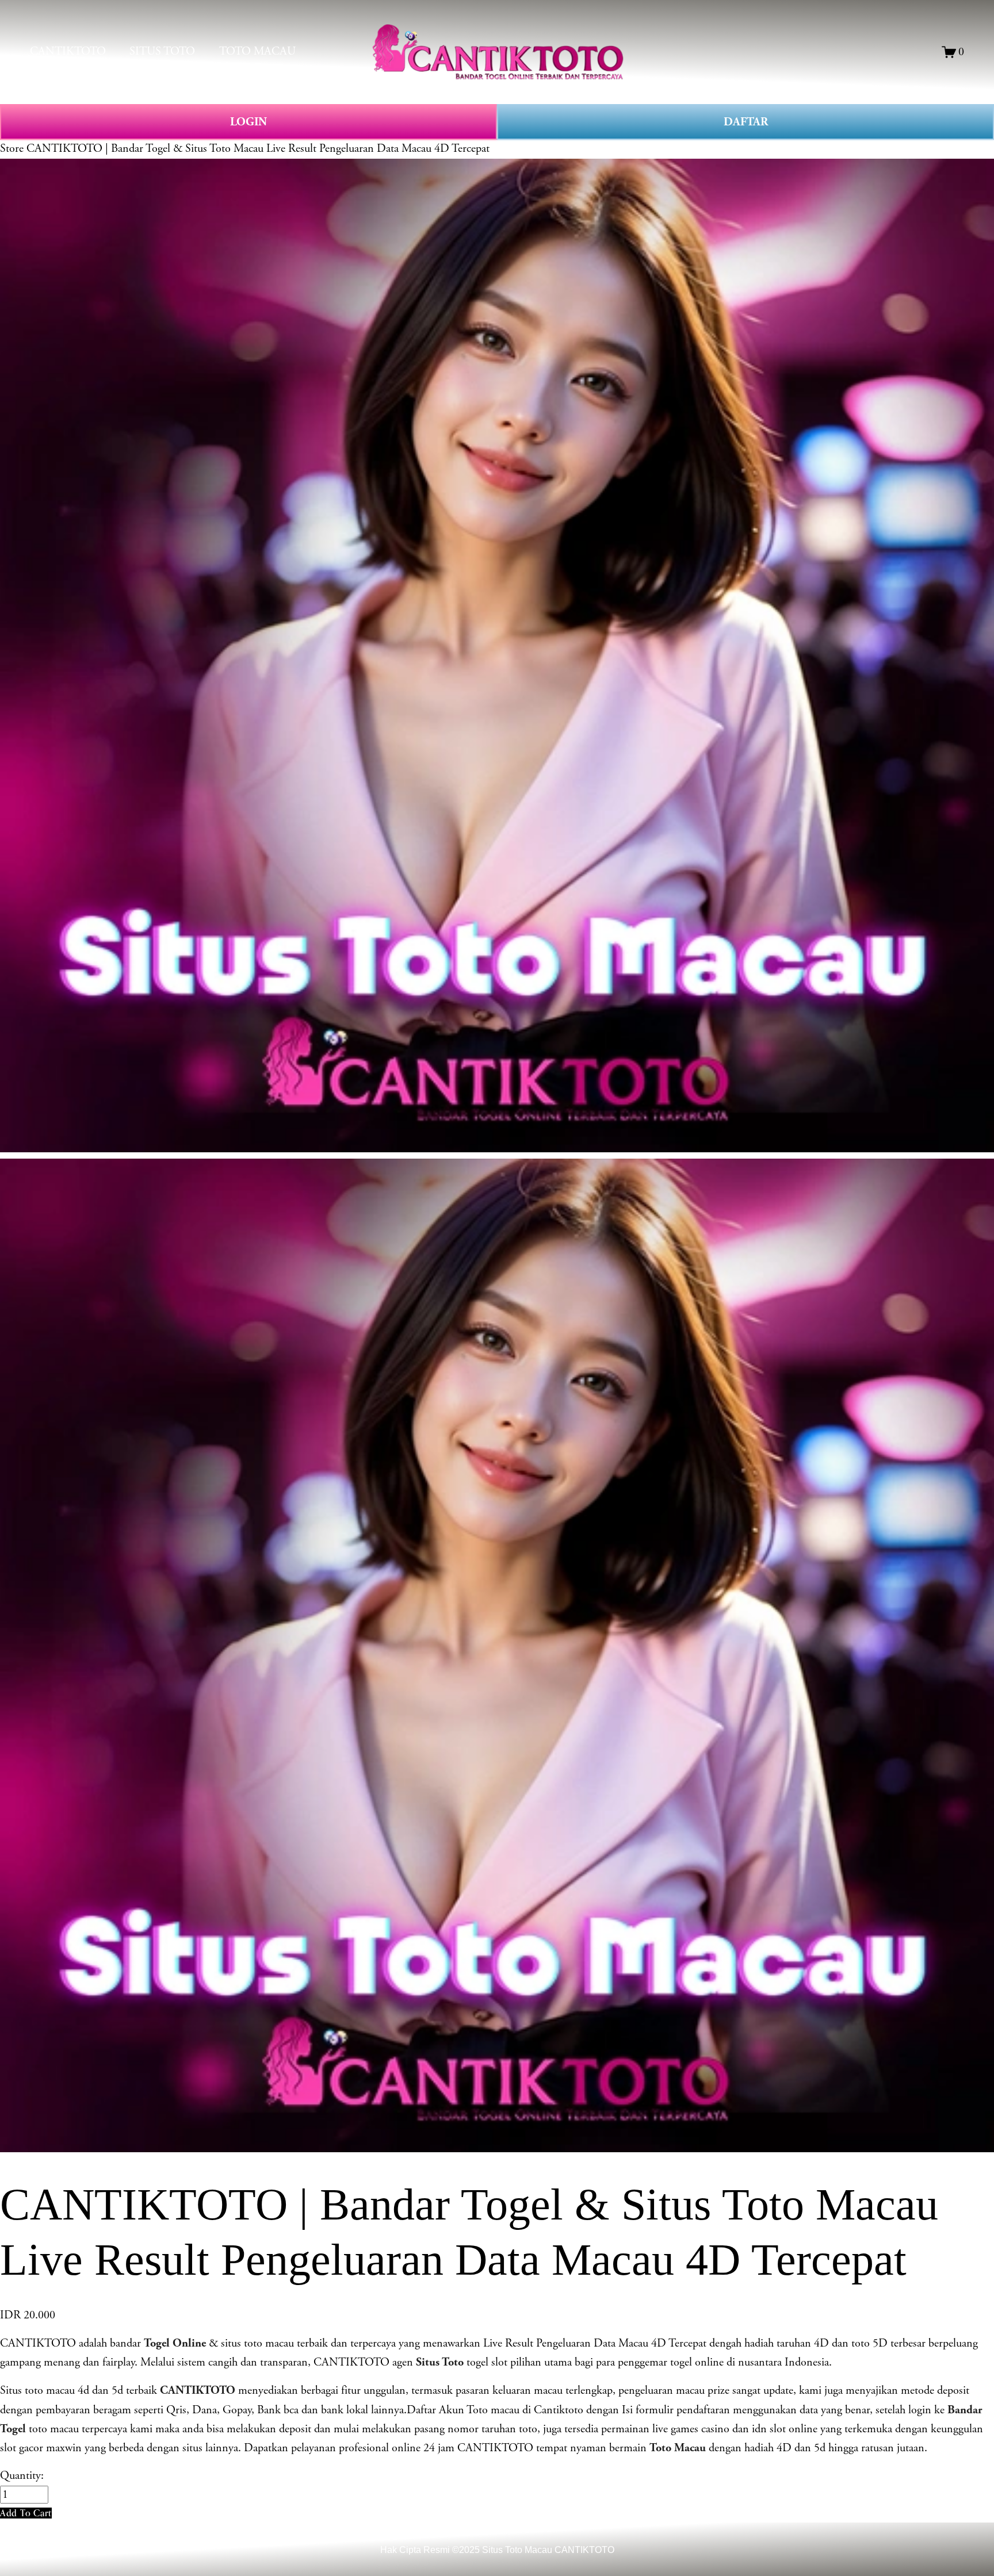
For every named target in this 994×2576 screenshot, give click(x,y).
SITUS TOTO (162, 51)
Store (12, 149)
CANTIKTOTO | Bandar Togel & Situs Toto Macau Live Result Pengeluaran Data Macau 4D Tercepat (258, 149)
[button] (26, 2513)
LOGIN (248, 122)
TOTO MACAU (257, 51)
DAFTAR (746, 122)
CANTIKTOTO (68, 51)
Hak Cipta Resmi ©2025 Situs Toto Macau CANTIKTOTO (497, 2550)
